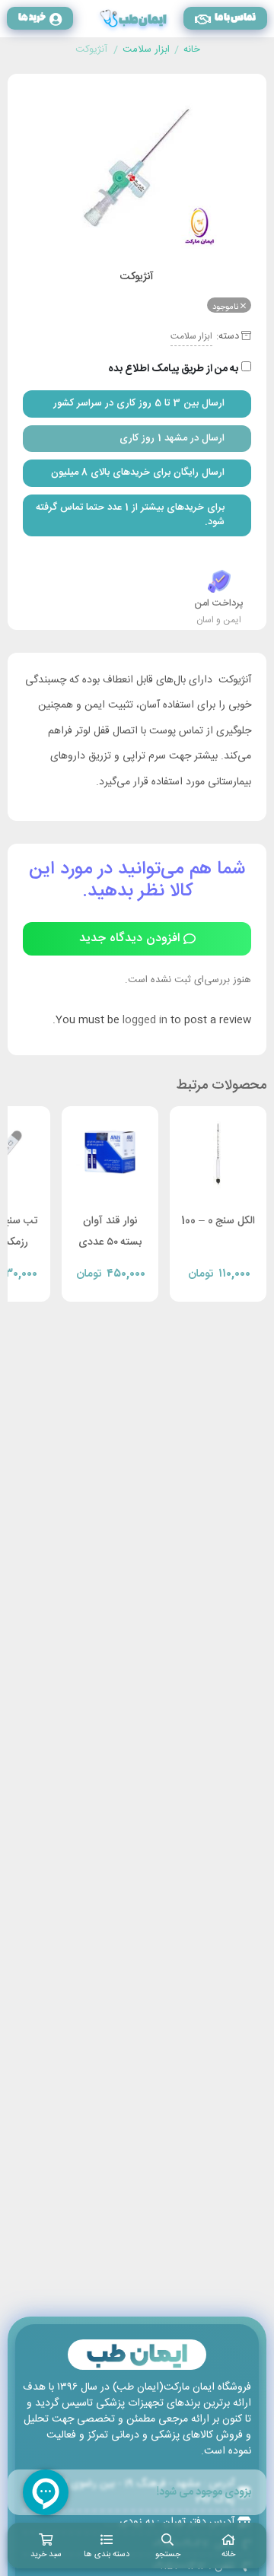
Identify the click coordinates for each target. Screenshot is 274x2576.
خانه (192, 50)
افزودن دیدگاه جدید (129, 938)
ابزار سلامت (146, 50)
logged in (145, 1020)
